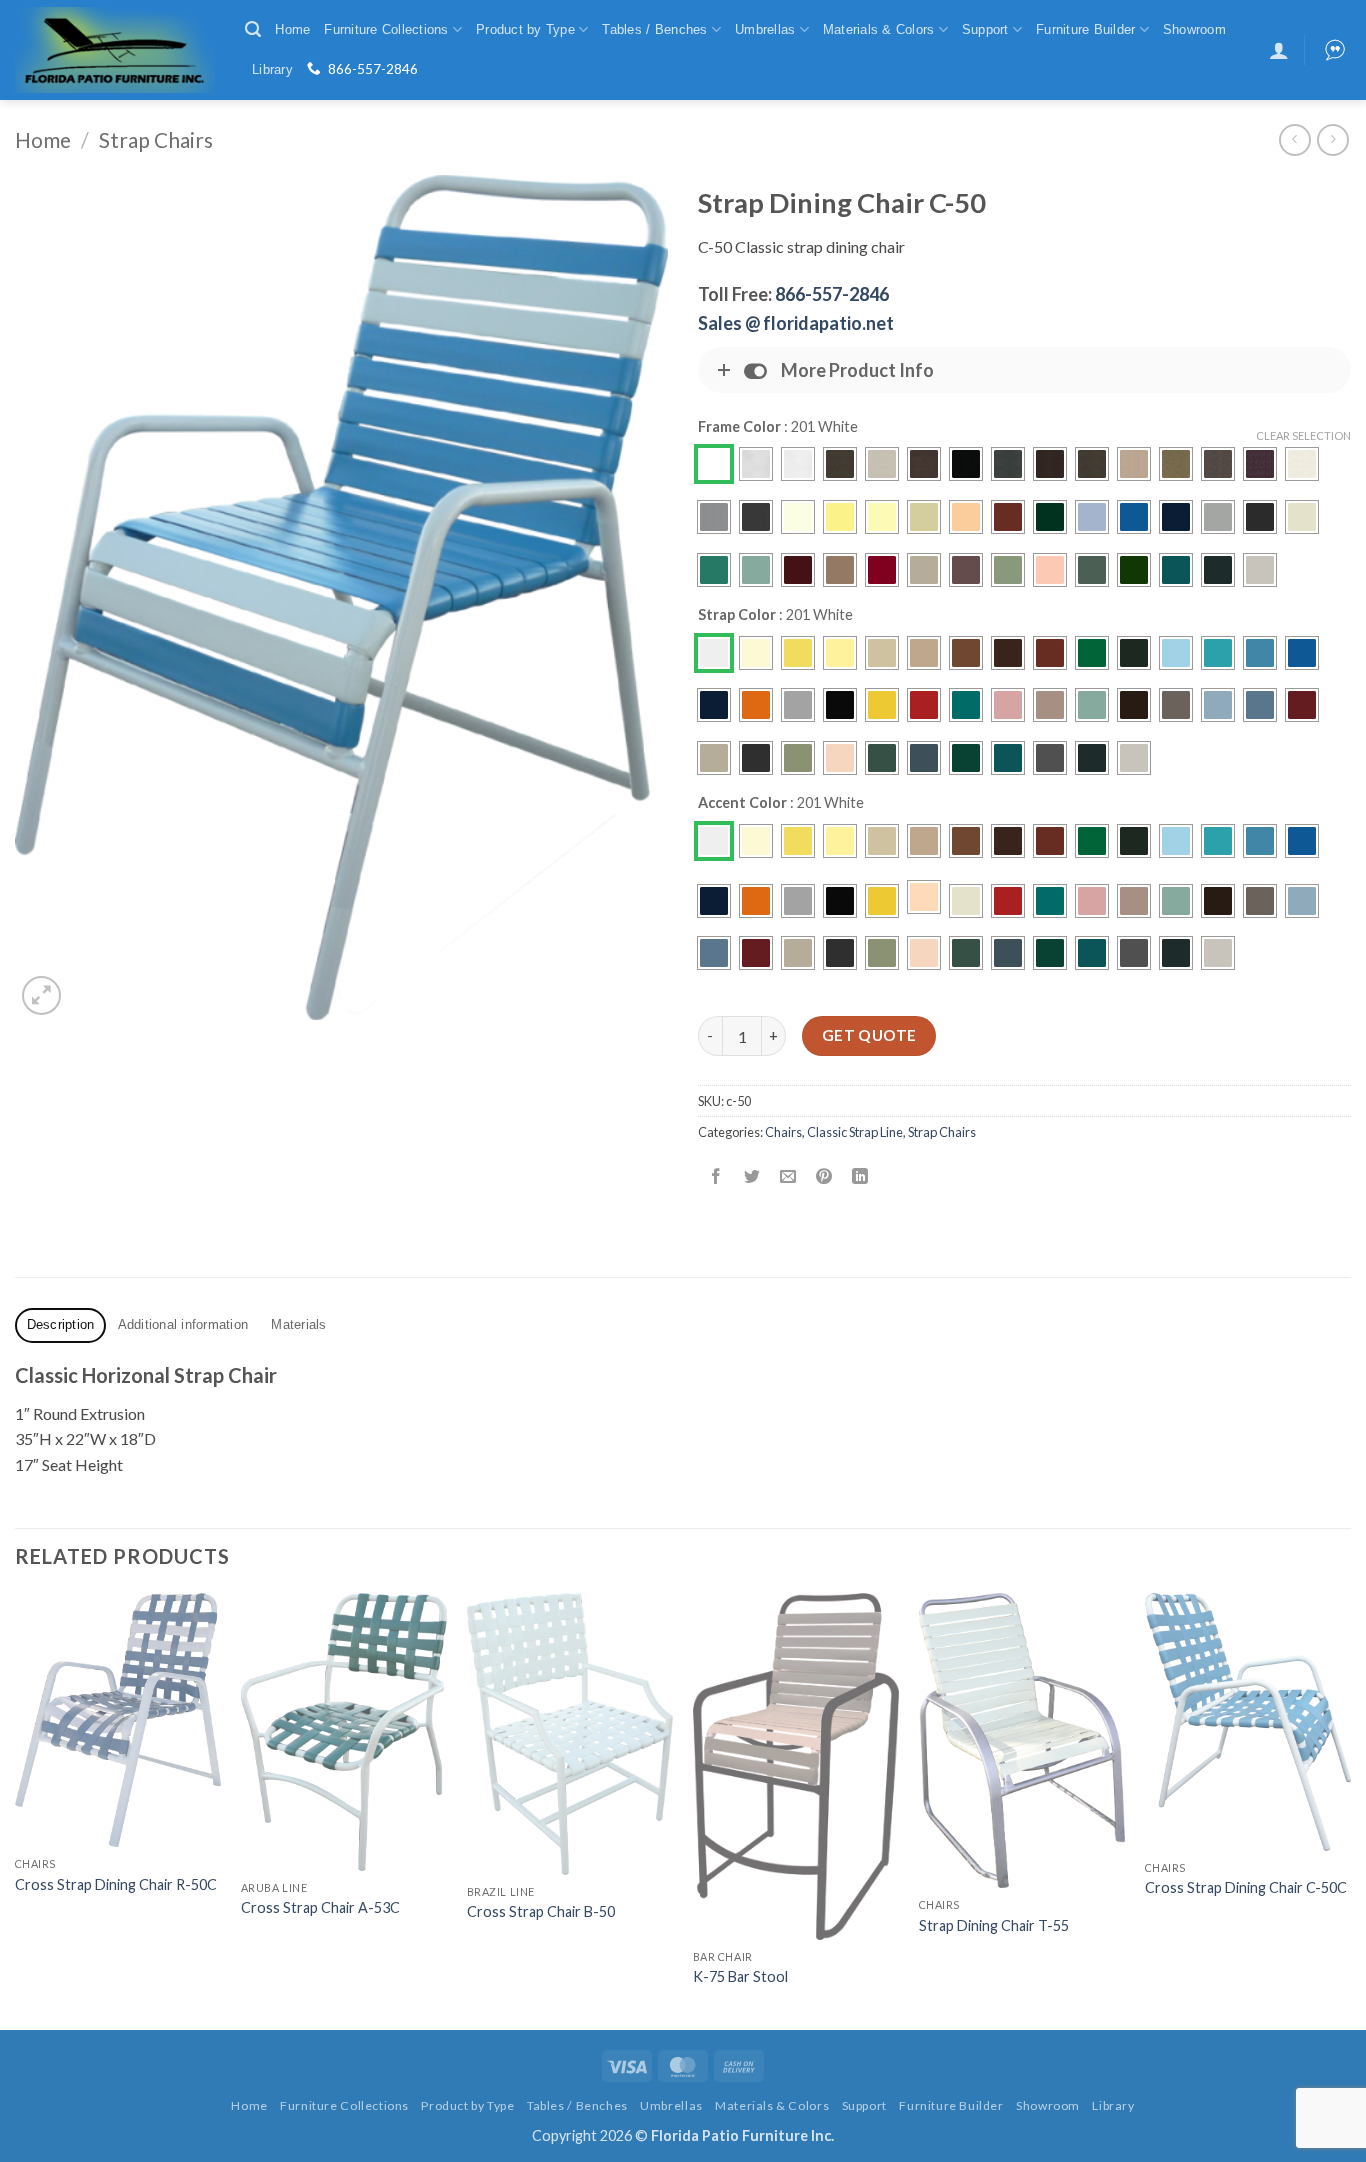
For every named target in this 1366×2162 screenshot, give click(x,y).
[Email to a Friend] (788, 1177)
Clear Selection (1303, 435)
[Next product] (1294, 139)
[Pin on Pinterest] (824, 1177)
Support (985, 29)
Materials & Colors (879, 29)
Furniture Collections (386, 29)
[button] (253, 29)
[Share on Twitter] (752, 1177)
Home (292, 29)
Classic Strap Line (855, 1132)
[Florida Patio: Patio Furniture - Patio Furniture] (115, 50)
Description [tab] (61, 1324)
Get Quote (869, 1035)
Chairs (783, 1132)
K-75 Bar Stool (740, 1976)
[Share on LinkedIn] (860, 1177)
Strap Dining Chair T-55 (994, 1925)
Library (272, 69)
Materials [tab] (298, 1324)
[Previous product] (1332, 139)
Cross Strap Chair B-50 (541, 1911)
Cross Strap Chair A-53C (320, 1907)
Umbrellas (765, 29)
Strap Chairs (156, 139)
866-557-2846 (373, 69)
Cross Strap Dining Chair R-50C (116, 1884)
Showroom (1194, 29)
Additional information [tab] (183, 1324)
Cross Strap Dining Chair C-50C (1246, 1887)
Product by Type (525, 29)
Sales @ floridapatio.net (796, 323)
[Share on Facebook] (716, 1177)
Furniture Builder (1085, 29)
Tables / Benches (654, 29)
